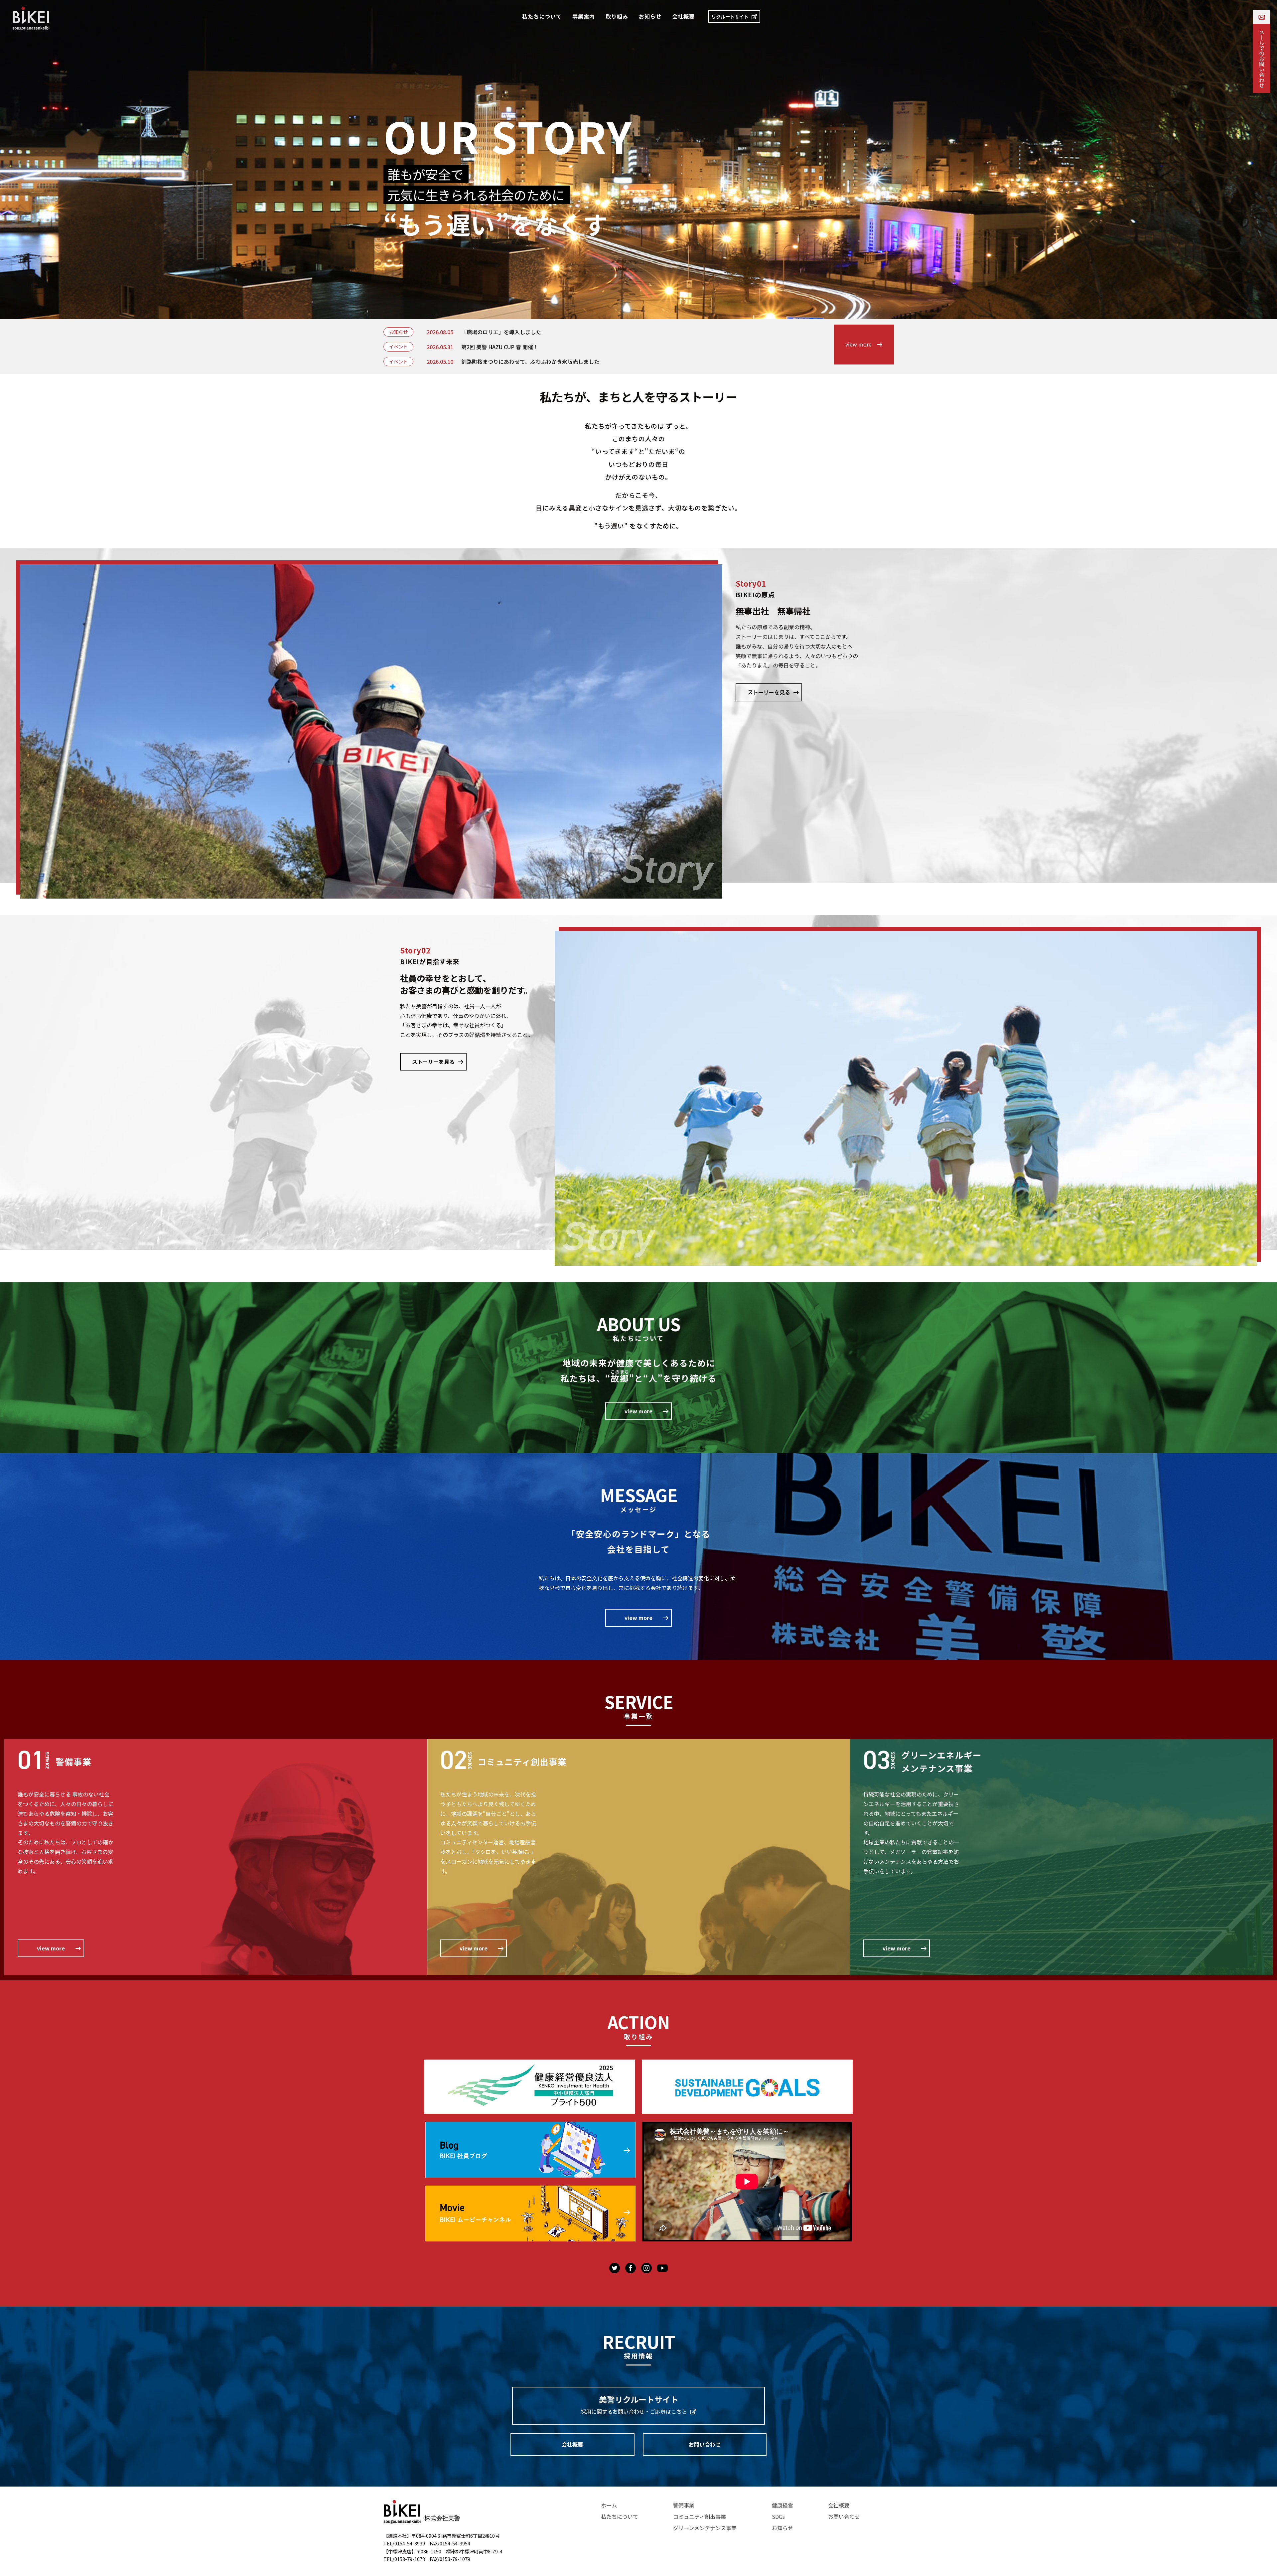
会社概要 (683, 16)
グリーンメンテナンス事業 (705, 2528)
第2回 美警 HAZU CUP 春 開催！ (500, 347)
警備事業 (684, 2505)
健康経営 (782, 2505)
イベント (398, 346)
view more (858, 344)
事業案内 (584, 16)
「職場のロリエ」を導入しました (501, 332)
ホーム (609, 2505)
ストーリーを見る (769, 692)
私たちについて (542, 16)
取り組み (617, 16)
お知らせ (650, 16)
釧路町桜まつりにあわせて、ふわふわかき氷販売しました (530, 361)
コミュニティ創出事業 (700, 2516)
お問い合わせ (705, 2444)
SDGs (778, 2516)
